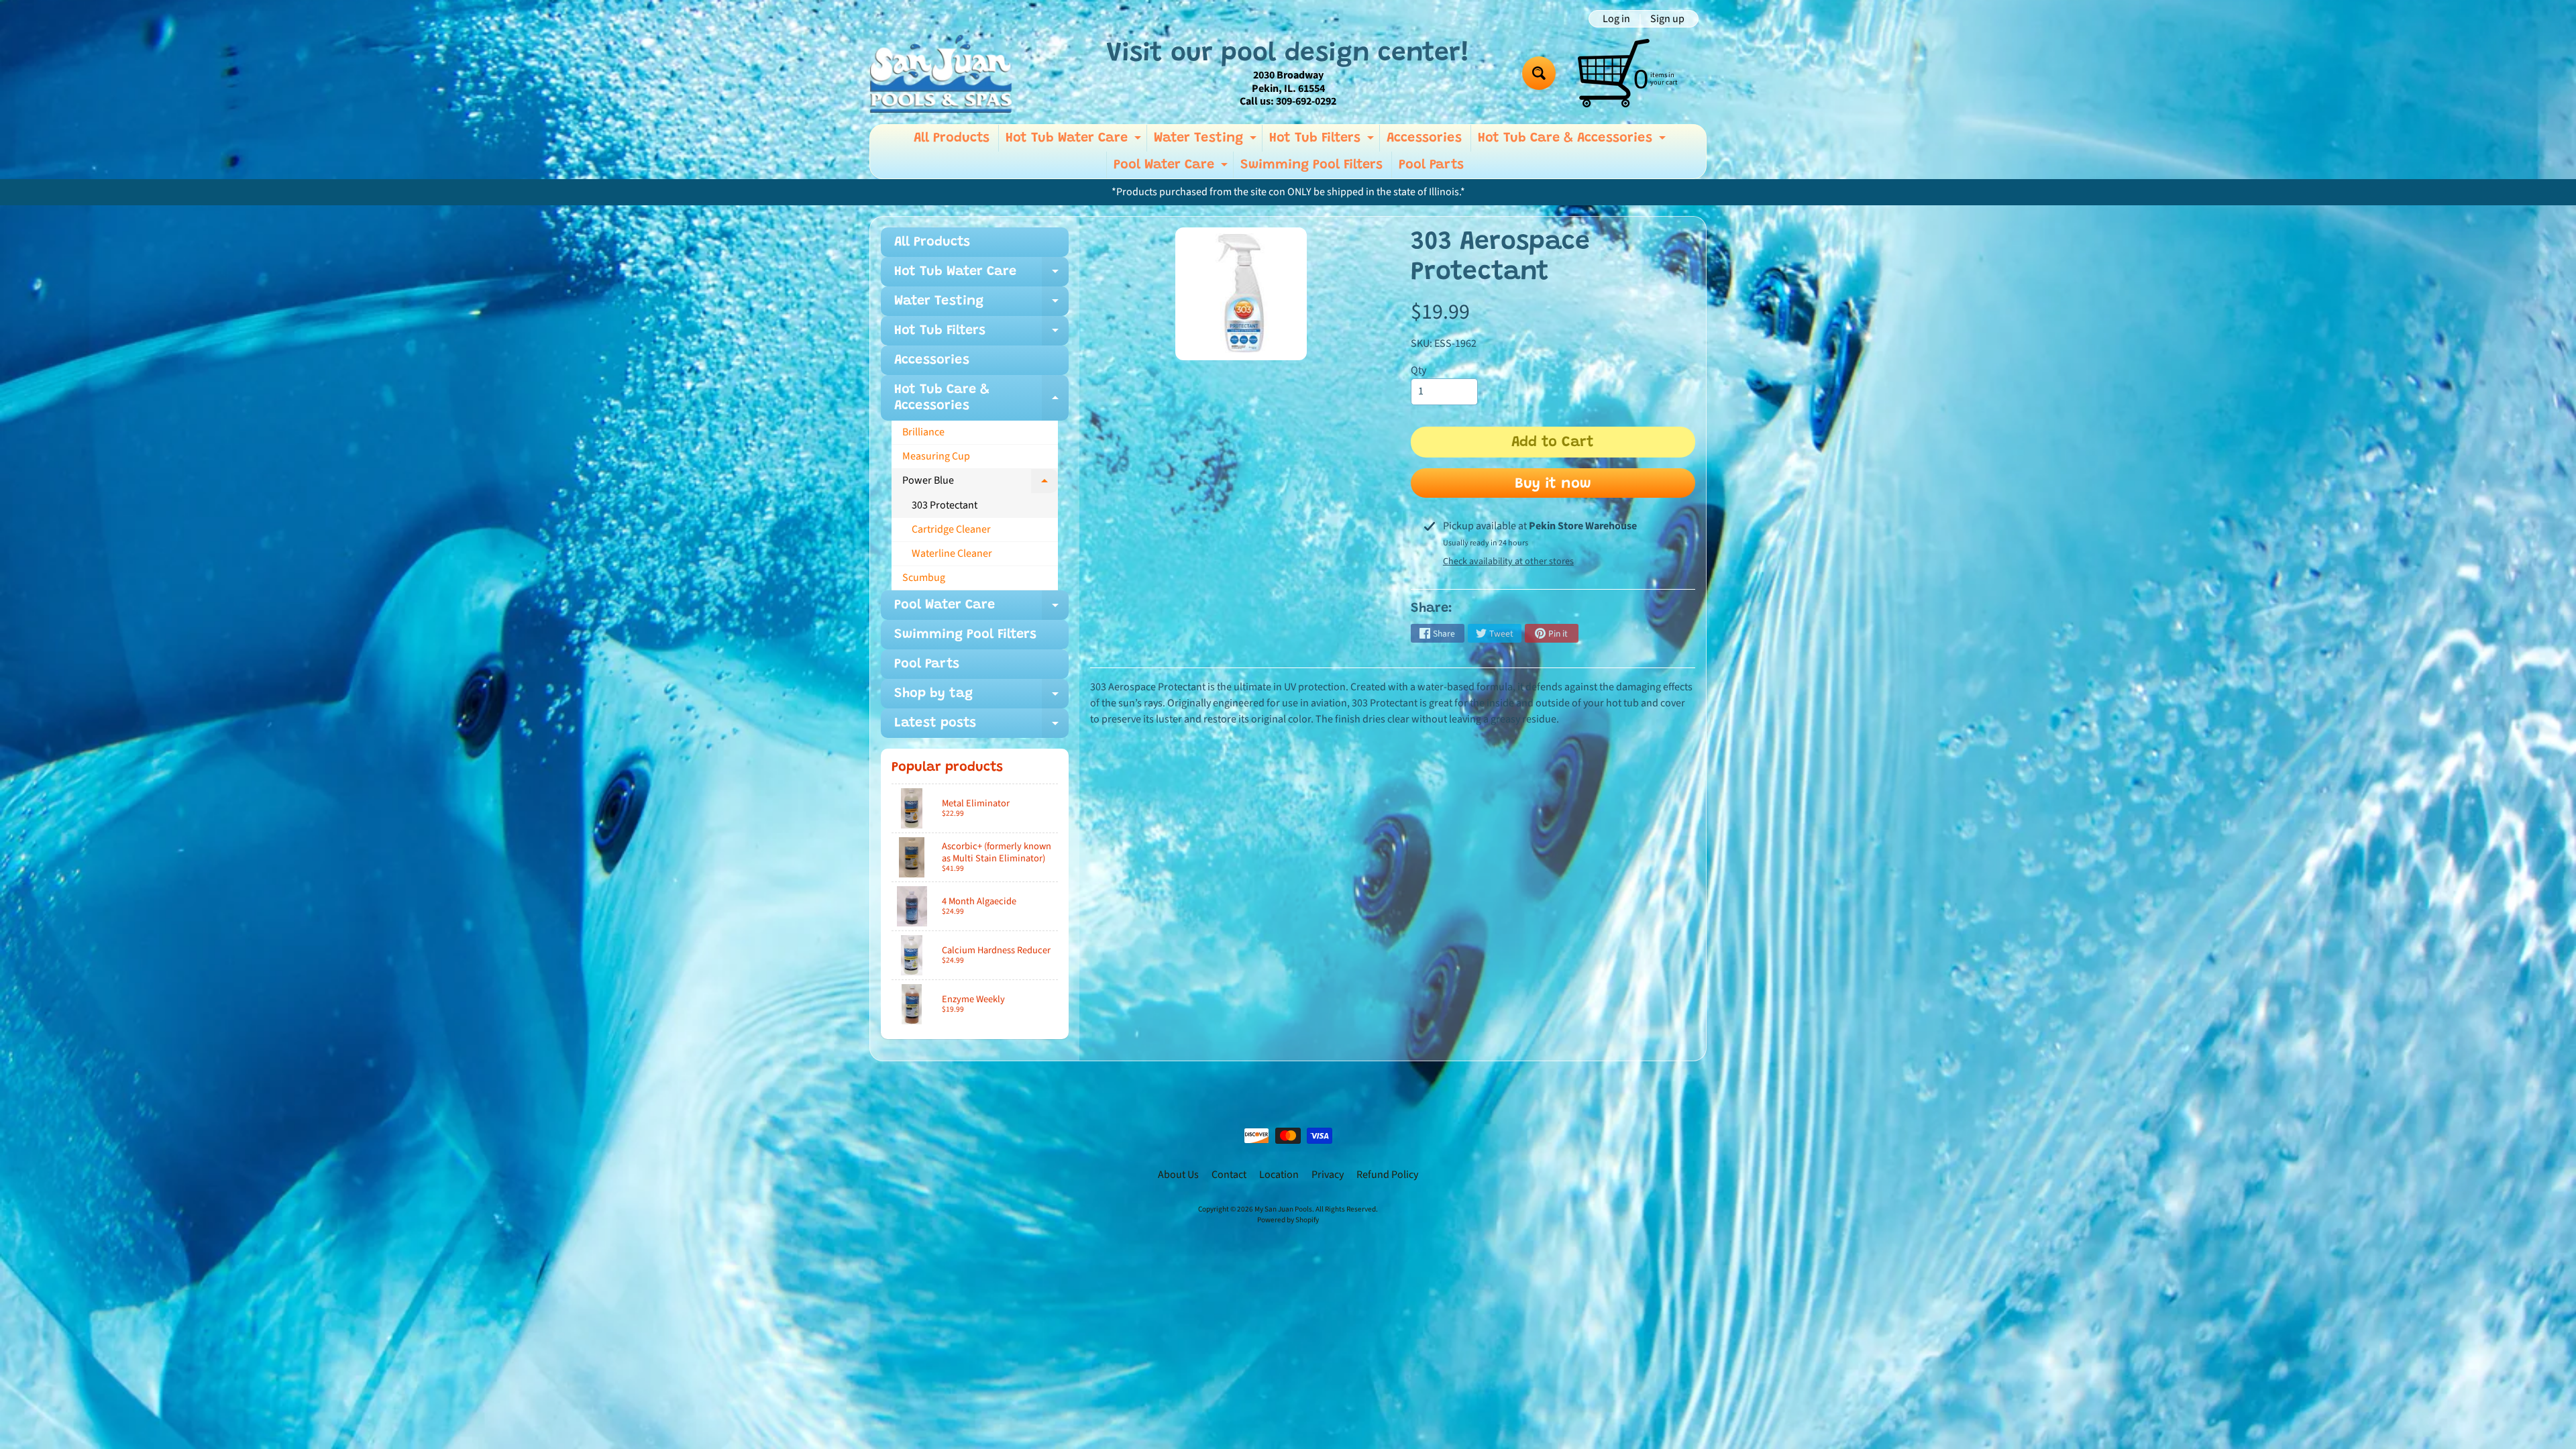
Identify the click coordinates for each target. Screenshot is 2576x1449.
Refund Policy (1387, 1175)
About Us (1178, 1175)
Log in (1616, 19)
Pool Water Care (1172, 168)
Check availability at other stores (1508, 561)
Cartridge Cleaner (951, 529)
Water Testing (1207, 142)
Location (1279, 1175)
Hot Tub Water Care (1075, 142)
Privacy (1328, 1175)
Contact (1229, 1175)
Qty (1418, 370)
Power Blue (980, 483)
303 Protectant (945, 505)
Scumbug (924, 578)
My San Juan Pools (1283, 1209)
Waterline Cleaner (952, 553)
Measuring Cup (936, 456)
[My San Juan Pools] (941, 73)
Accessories (1424, 138)
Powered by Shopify (1288, 1220)
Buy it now (1553, 484)
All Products (952, 138)
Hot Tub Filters (1323, 142)
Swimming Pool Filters (1311, 165)
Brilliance (923, 432)
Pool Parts (1431, 165)
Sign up (1667, 19)
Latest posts (981, 727)
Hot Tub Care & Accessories (1573, 142)
